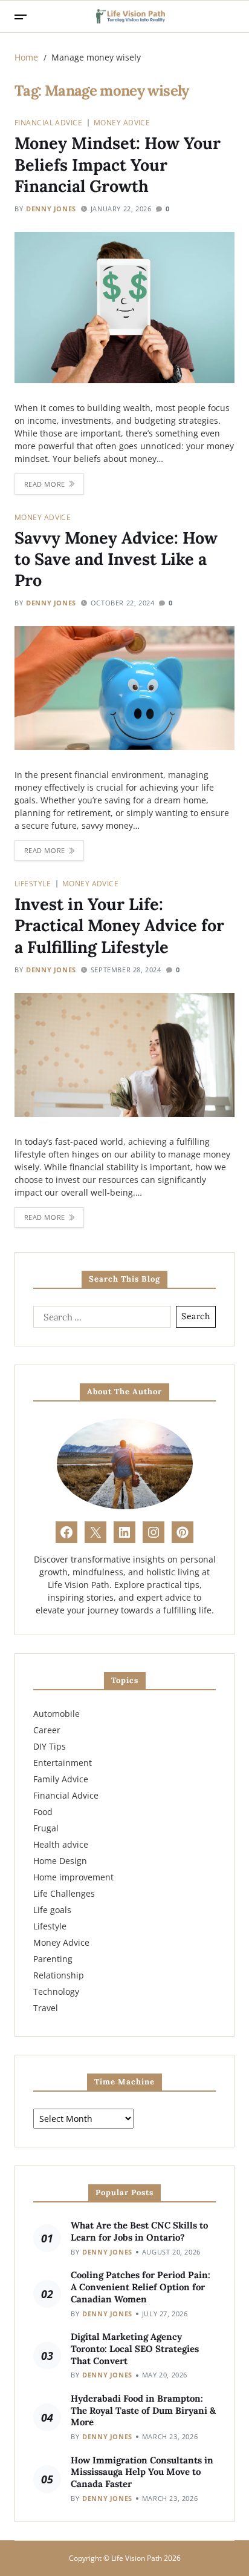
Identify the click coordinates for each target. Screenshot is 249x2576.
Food (43, 1812)
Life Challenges (64, 1893)
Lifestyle (33, 883)
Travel (46, 2008)
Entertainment (63, 1763)
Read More (45, 484)
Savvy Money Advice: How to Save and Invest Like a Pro (116, 559)
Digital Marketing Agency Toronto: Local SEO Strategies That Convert (135, 2349)
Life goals (52, 1910)
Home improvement (73, 1877)
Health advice (61, 1844)
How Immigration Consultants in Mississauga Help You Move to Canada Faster (142, 2472)
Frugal (46, 1828)
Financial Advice (48, 122)
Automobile (57, 1714)
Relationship (59, 1975)
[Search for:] (100, 1319)
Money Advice (122, 122)
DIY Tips (50, 1746)
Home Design (60, 1861)
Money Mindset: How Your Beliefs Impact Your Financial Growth (118, 164)
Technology (56, 1991)
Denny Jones (51, 209)
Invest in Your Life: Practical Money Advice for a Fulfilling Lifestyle (119, 925)
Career (47, 1730)
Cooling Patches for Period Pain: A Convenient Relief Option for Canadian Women (141, 2287)
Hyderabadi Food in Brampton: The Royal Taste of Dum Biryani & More (143, 2410)
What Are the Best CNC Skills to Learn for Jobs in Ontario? (139, 2231)
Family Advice (61, 1779)
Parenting (53, 1959)
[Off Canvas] (21, 17)
